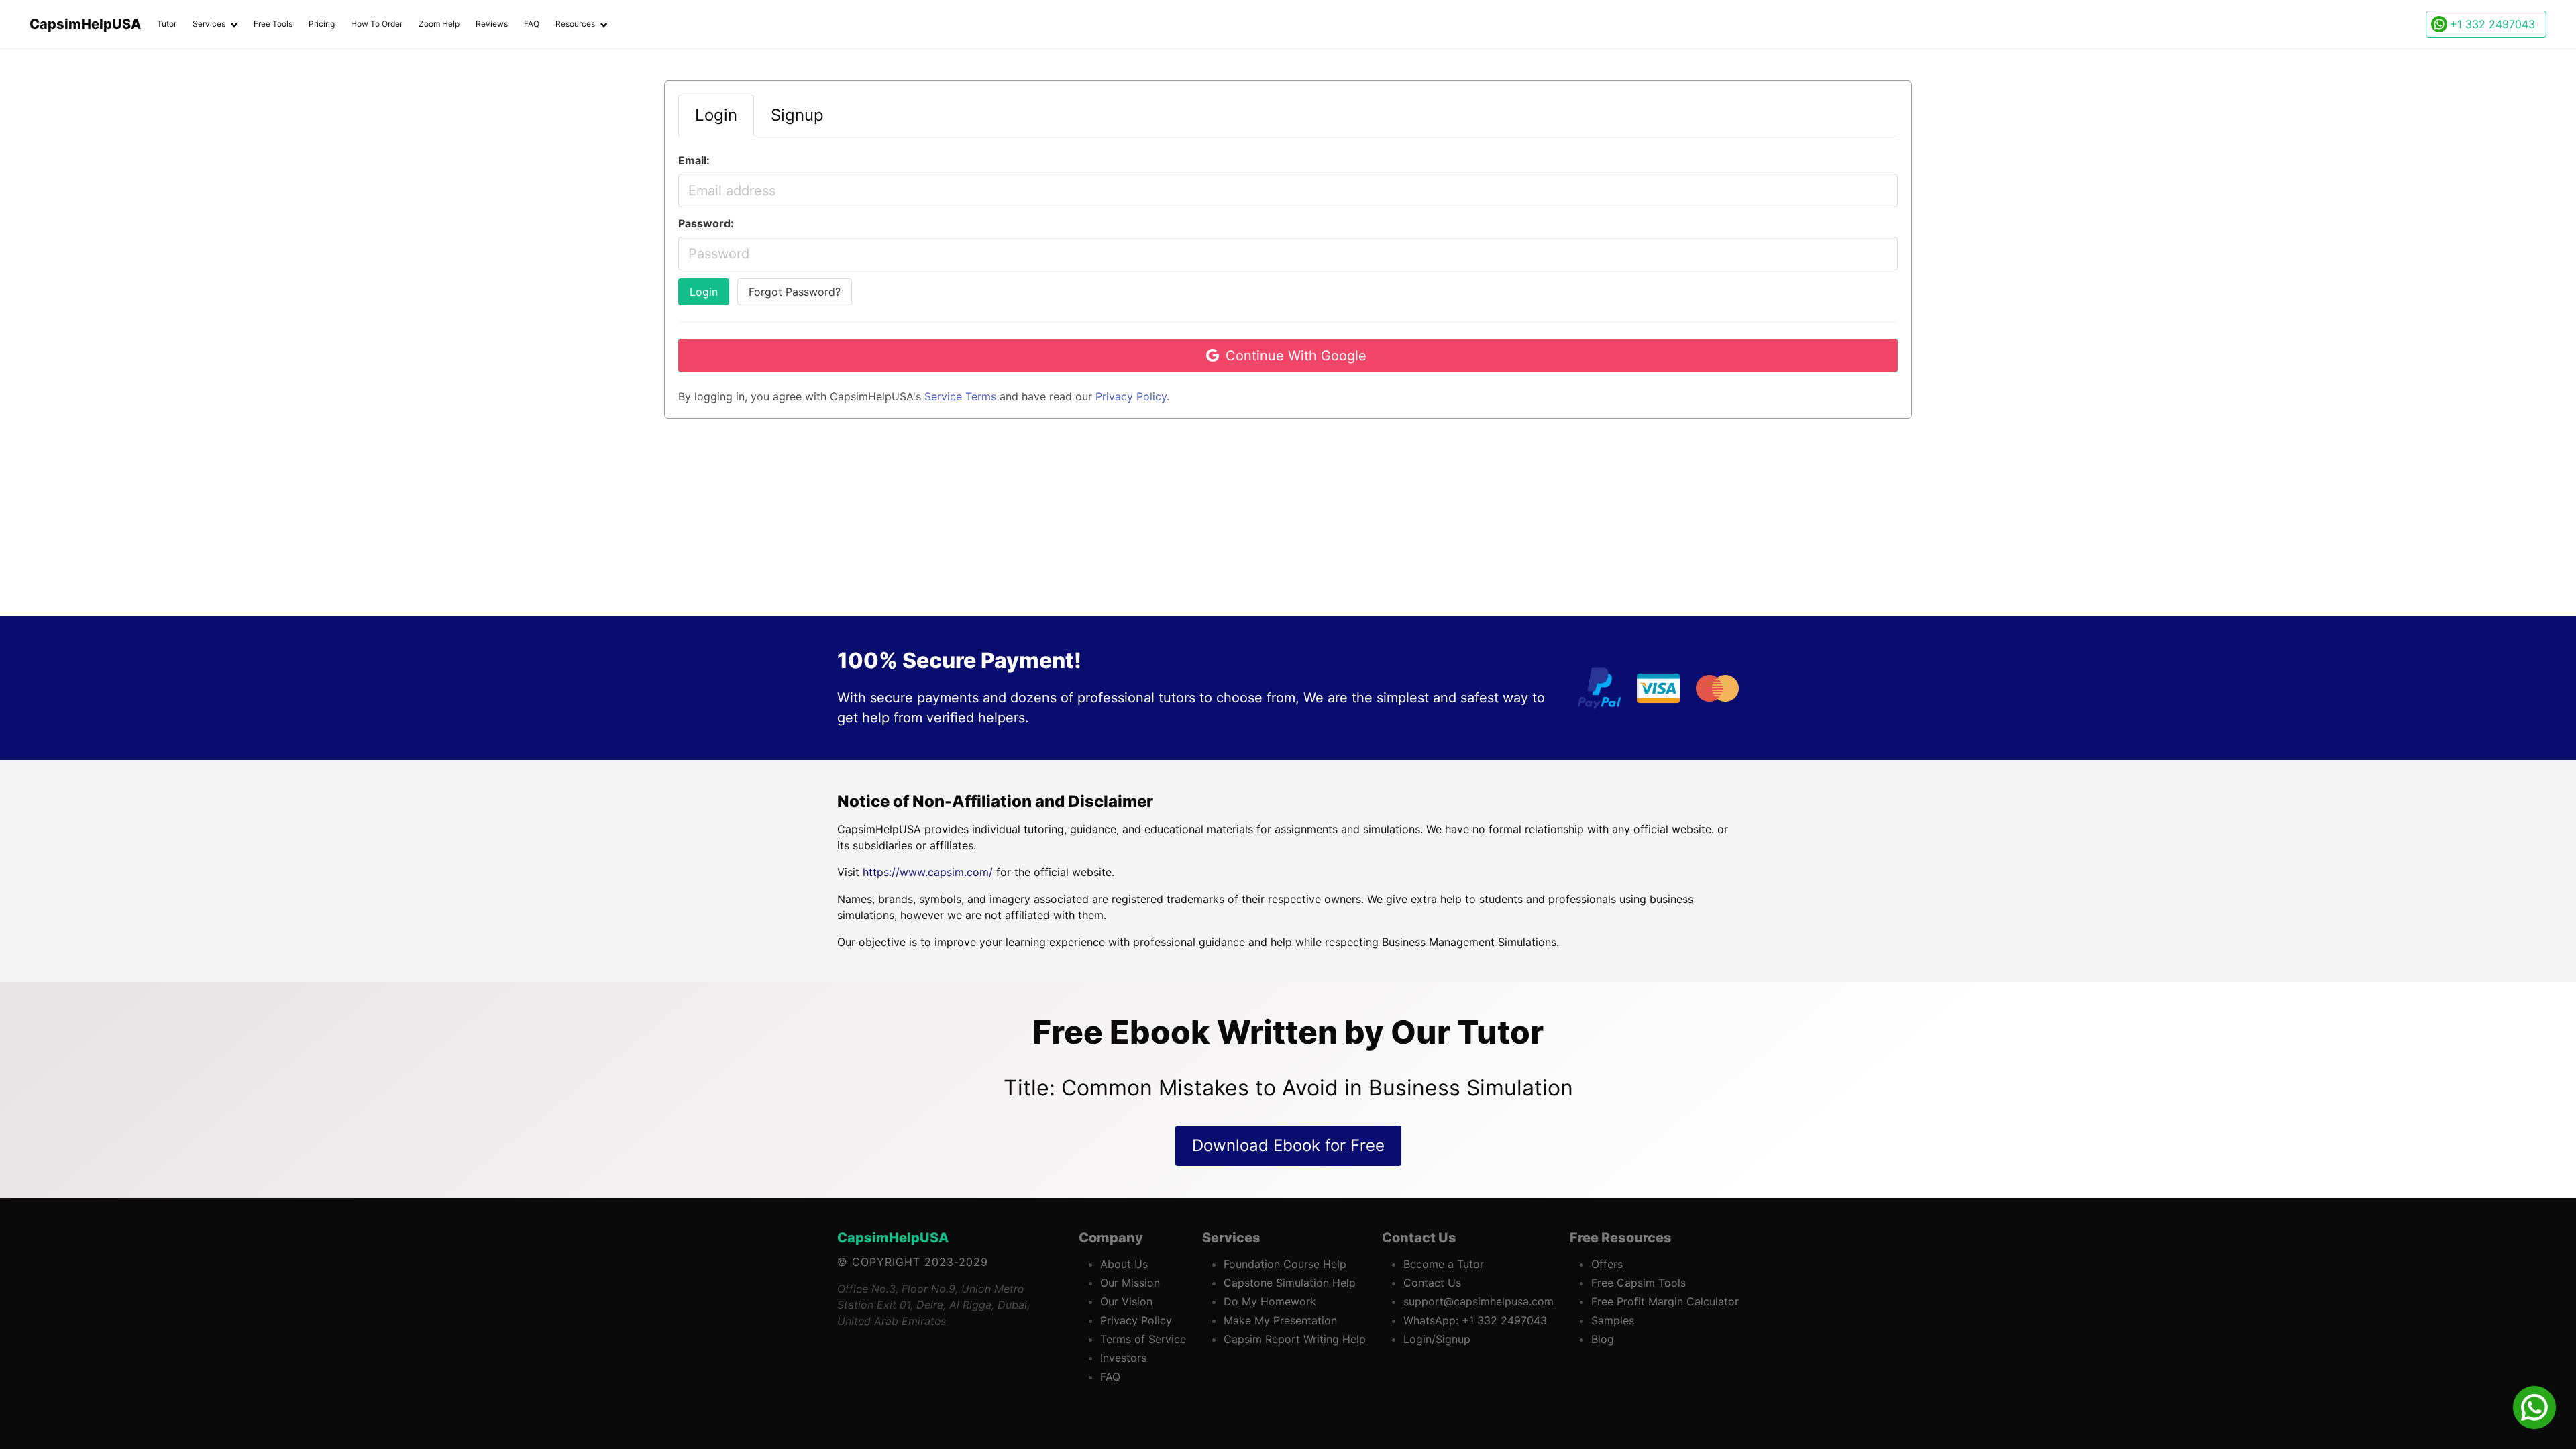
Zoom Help (439, 24)
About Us (1124, 1264)
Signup (797, 115)
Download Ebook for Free (1288, 1145)
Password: (706, 223)
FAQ (532, 24)
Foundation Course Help (1285, 1264)
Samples (1613, 1320)
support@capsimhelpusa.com (1479, 1301)
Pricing (322, 24)
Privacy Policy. (1132, 396)
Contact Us (1432, 1283)
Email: (694, 160)
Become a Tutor (1444, 1264)
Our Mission (1130, 1283)
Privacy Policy (1136, 1320)
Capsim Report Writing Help (1295, 1339)
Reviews (492, 24)
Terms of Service (1143, 1339)
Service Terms (960, 396)
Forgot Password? (795, 292)
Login (704, 292)
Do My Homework (1270, 1301)
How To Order (377, 24)
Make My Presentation (1280, 1320)
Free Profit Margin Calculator (1665, 1301)
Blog (1603, 1339)
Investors (1123, 1358)
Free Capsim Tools (1639, 1283)
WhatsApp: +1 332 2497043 (1475, 1320)
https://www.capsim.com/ (928, 872)
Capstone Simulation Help (1290, 1283)
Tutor (167, 24)
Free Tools (273, 24)
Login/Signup (1437, 1339)
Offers (1607, 1264)
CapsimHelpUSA (893, 1238)
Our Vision (1126, 1301)
